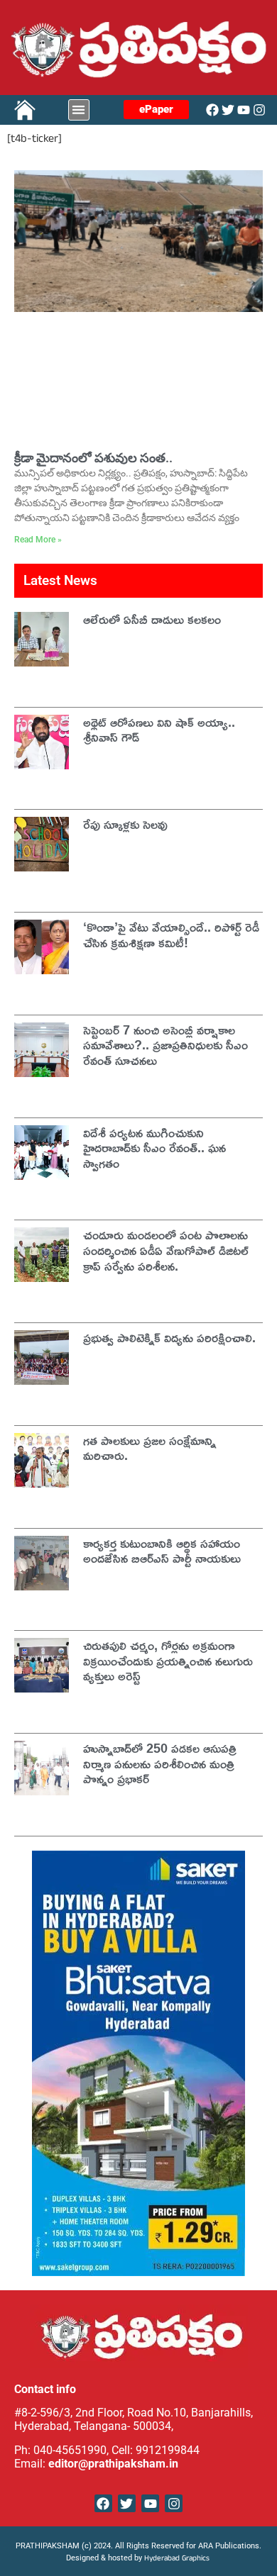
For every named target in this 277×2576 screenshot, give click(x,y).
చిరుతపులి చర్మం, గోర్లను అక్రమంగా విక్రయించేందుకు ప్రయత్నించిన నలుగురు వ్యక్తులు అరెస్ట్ (168, 1660)
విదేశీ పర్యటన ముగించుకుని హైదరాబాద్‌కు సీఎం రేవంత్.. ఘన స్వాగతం (154, 1148)
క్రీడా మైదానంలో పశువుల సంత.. (93, 458)
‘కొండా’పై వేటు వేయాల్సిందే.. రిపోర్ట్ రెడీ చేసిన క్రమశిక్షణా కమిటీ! (171, 935)
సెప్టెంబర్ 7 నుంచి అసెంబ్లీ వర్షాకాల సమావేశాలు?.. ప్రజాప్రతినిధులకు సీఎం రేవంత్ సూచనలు (165, 1045)
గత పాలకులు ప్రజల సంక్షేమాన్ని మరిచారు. (150, 1448)
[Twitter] (228, 110)
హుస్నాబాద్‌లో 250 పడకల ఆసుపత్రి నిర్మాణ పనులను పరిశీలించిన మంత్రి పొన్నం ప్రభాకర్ (160, 1763)
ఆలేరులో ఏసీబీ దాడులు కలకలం (152, 619)
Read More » (38, 540)
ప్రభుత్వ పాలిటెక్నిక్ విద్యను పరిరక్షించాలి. (169, 1337)
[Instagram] (259, 110)
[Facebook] (212, 110)
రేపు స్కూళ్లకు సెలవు (125, 824)
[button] (79, 110)
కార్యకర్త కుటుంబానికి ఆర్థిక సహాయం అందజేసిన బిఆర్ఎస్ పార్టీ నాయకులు (162, 1551)
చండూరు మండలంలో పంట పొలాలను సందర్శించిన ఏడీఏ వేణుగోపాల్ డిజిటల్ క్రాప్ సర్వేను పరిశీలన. (166, 1250)
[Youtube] (244, 110)
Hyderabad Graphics (178, 2559)
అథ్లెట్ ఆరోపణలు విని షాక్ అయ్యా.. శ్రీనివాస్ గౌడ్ (159, 730)
